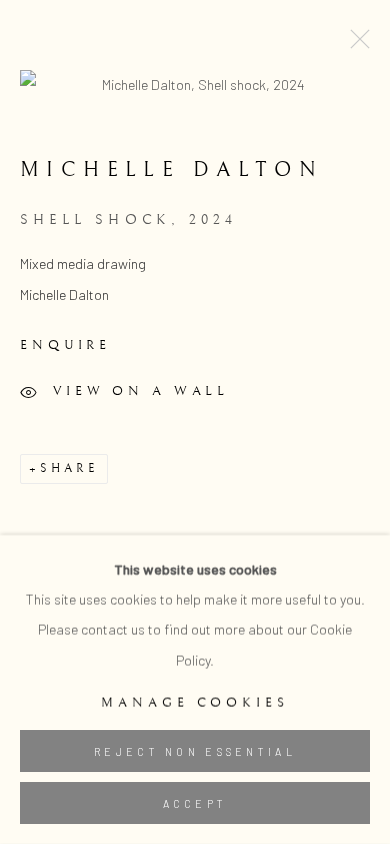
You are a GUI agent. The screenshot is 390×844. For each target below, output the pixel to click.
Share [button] (69, 468)
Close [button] (355, 45)
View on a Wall (141, 391)
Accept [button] (195, 803)
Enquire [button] (65, 345)
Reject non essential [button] (195, 751)
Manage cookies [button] (194, 703)
